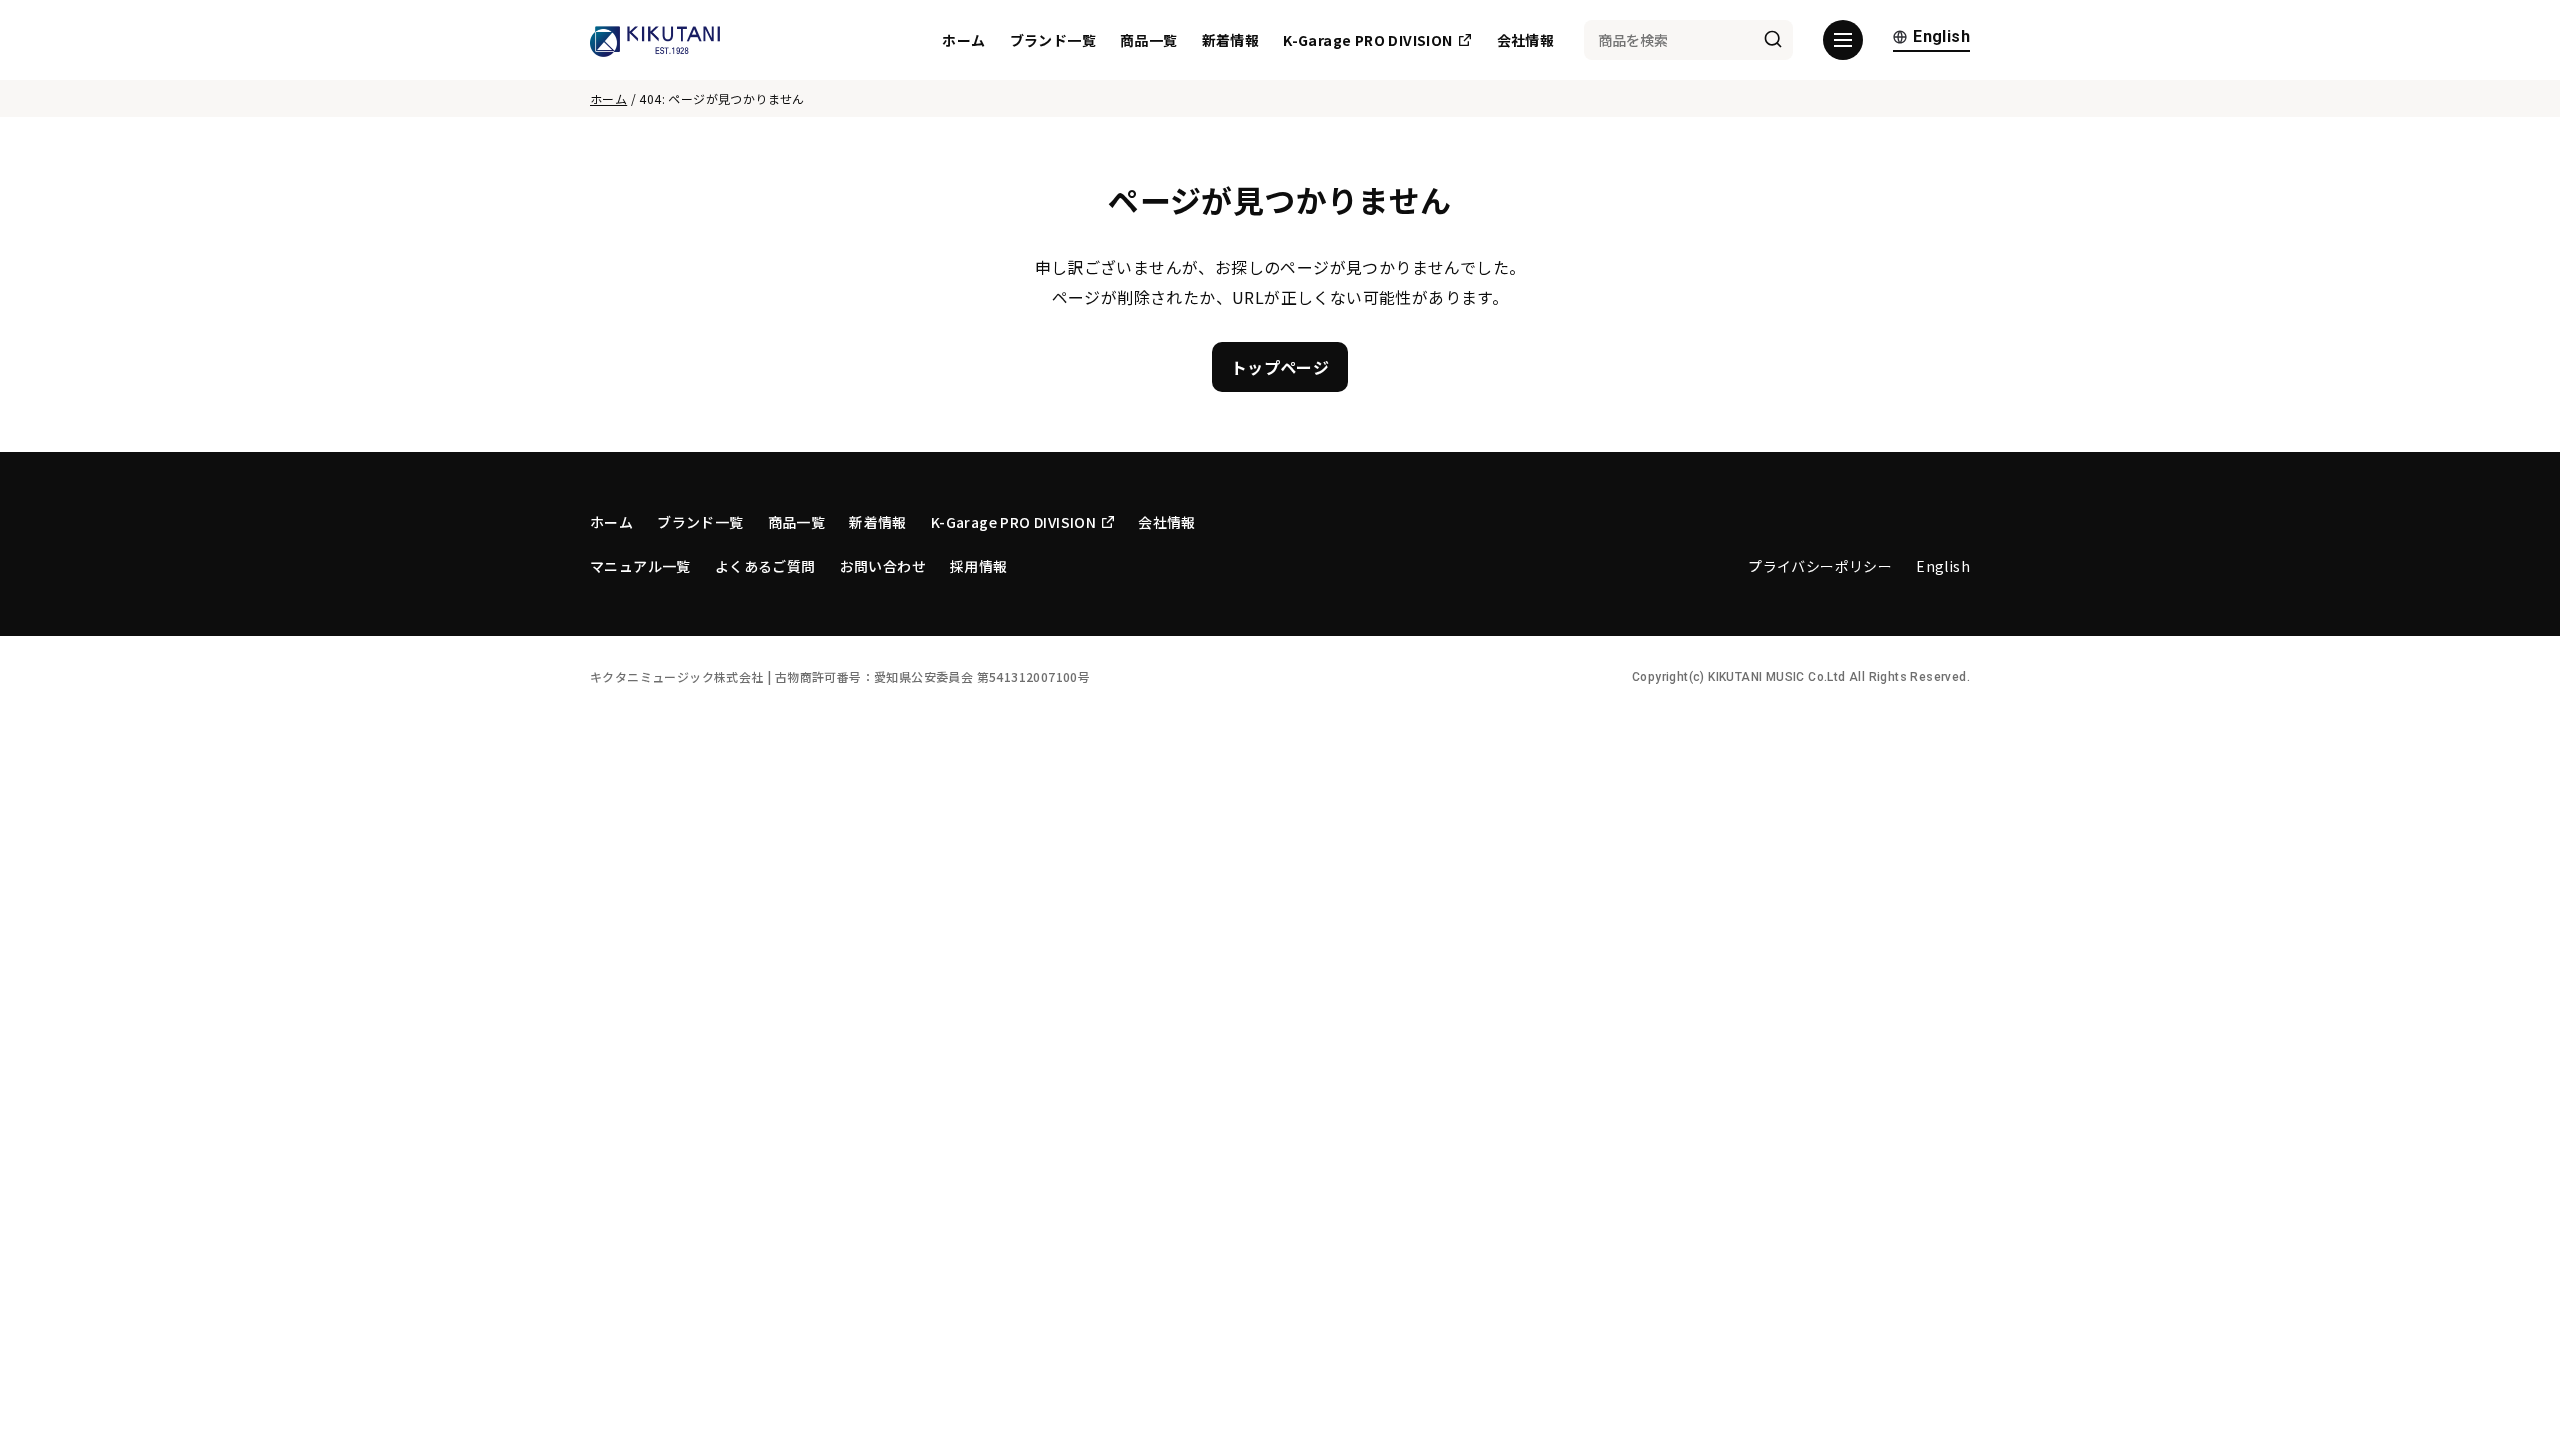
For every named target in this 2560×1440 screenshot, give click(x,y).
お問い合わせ (883, 566)
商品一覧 (1149, 40)
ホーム (963, 40)
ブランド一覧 (1053, 40)
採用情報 (979, 566)
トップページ (1280, 367)
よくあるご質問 (765, 566)
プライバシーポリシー (1820, 566)
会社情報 (1526, 40)
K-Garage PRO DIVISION (1367, 40)
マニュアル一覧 (640, 566)
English (1941, 37)
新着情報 (1231, 40)
